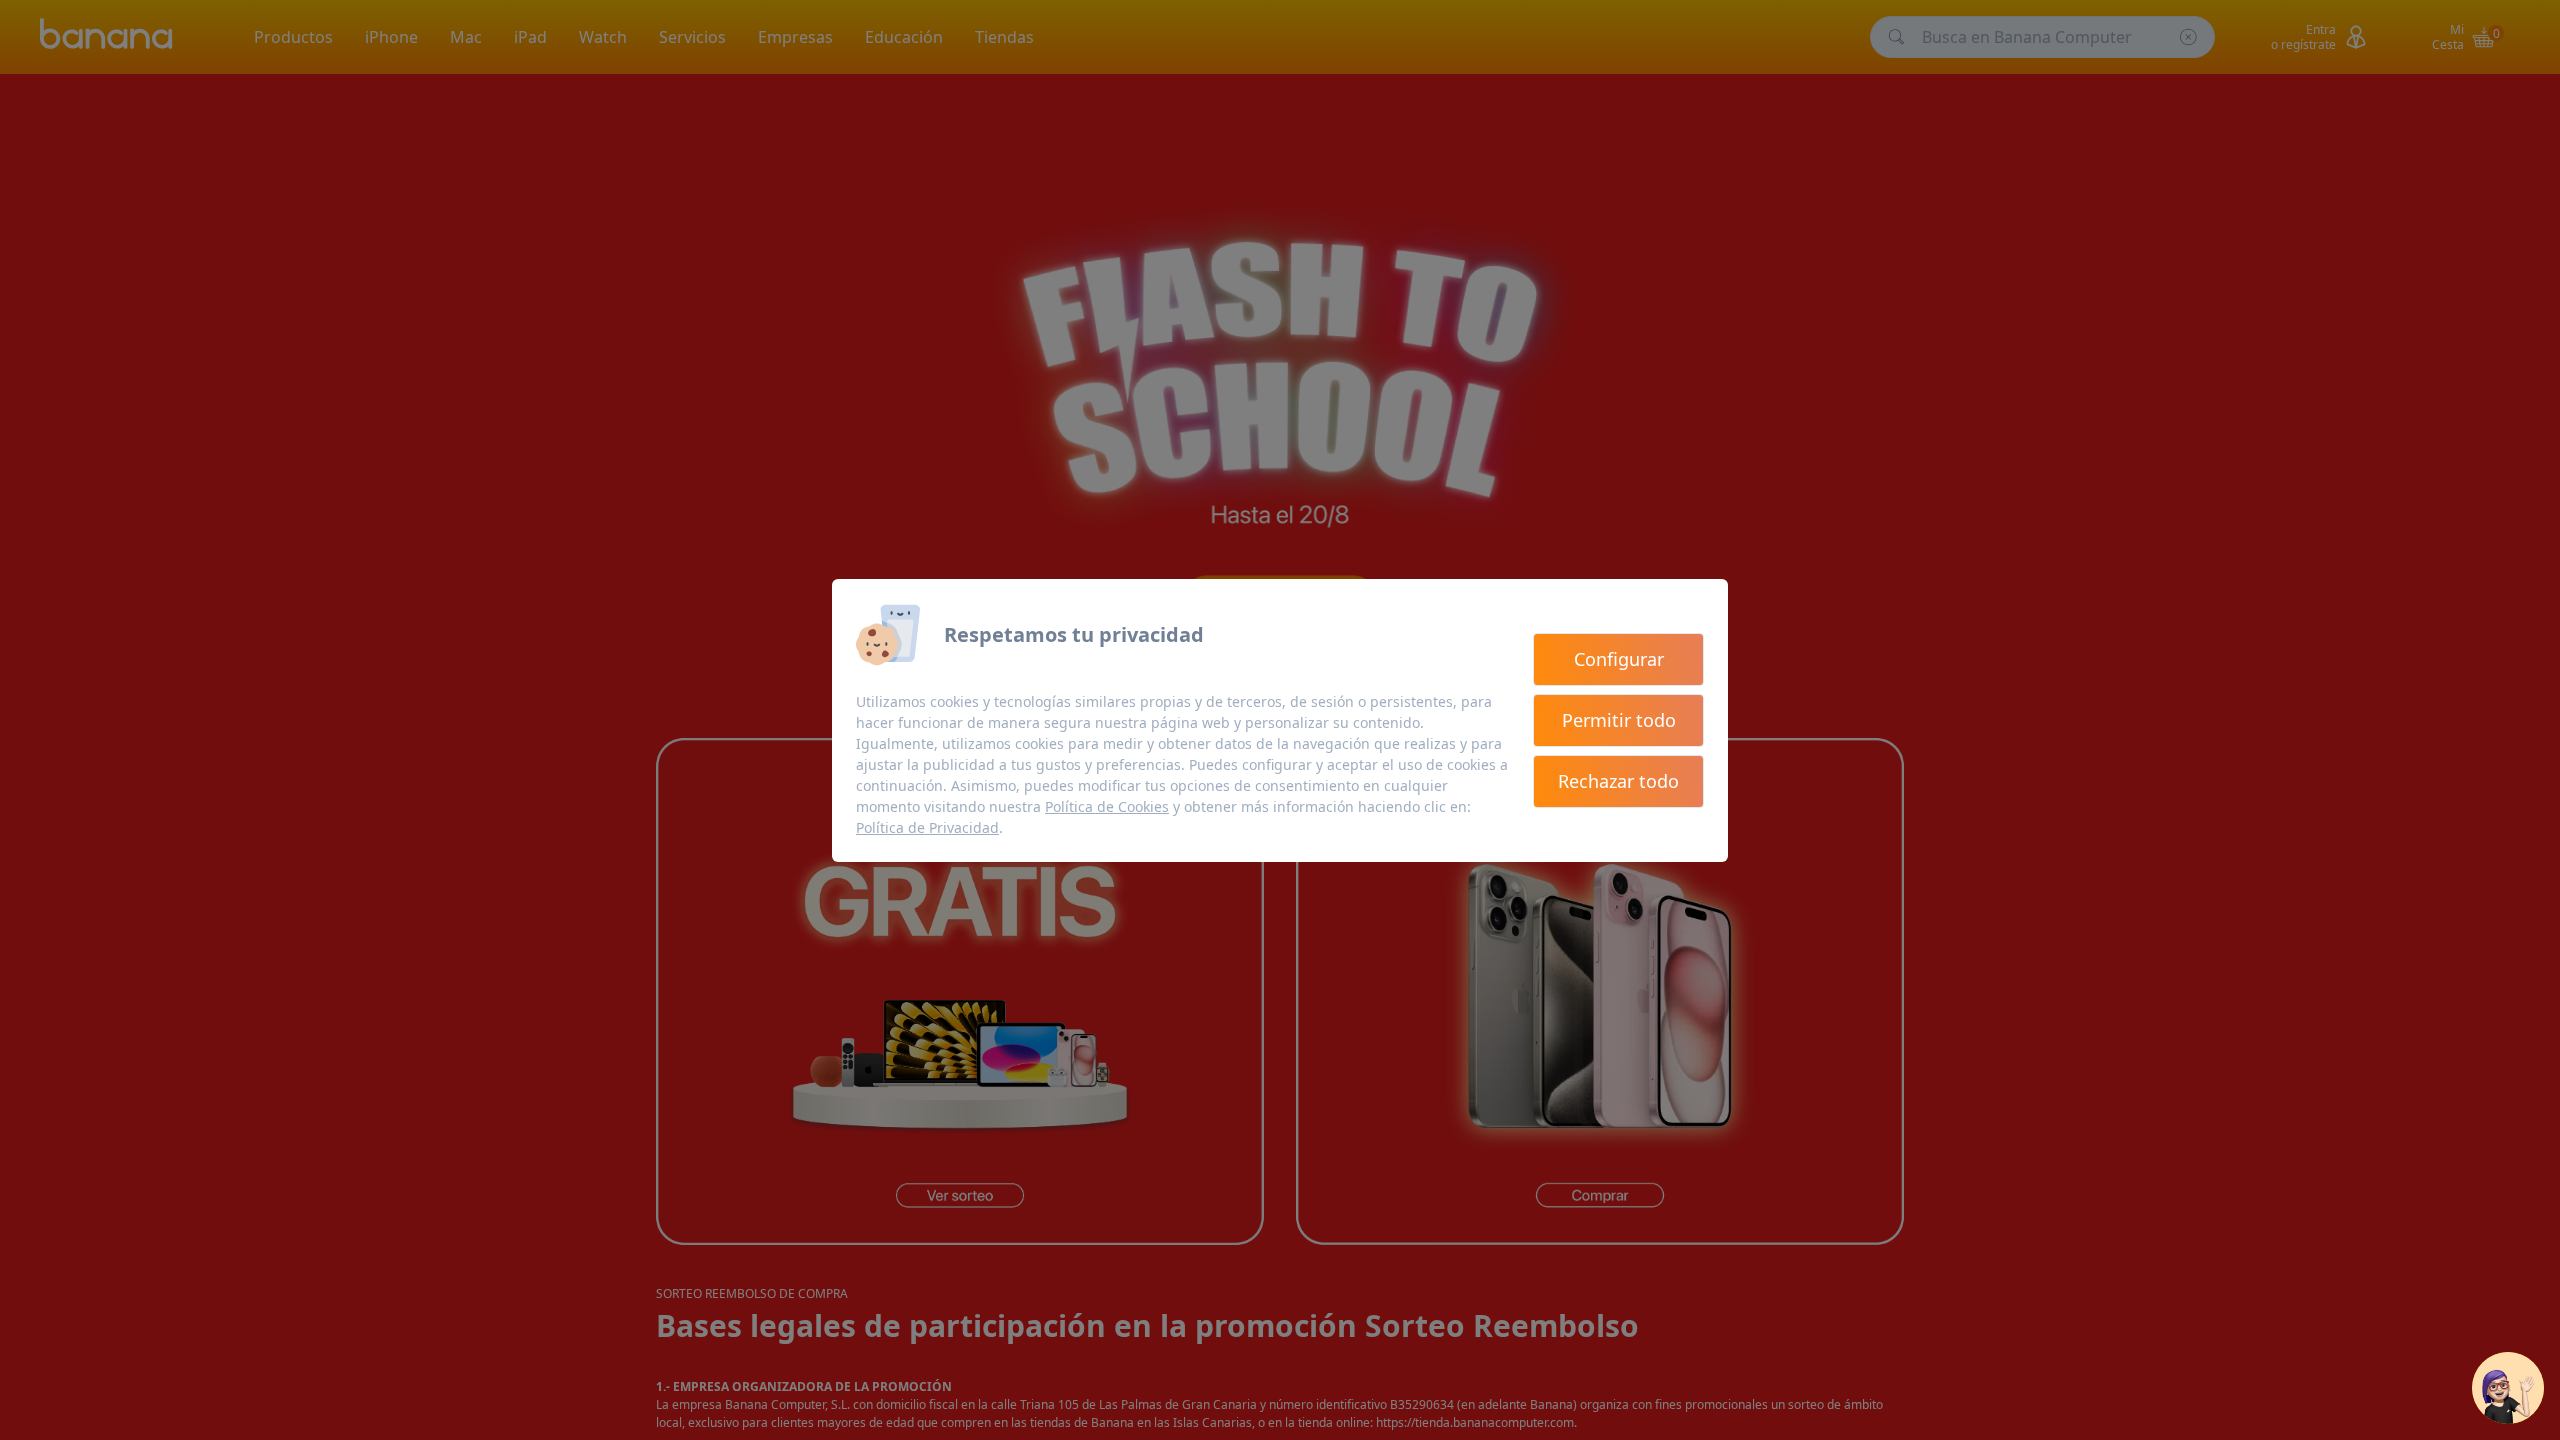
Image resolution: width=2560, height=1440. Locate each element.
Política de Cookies (1107, 806)
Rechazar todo (1618, 781)
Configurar (1619, 659)
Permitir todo (1619, 720)
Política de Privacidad (927, 827)
